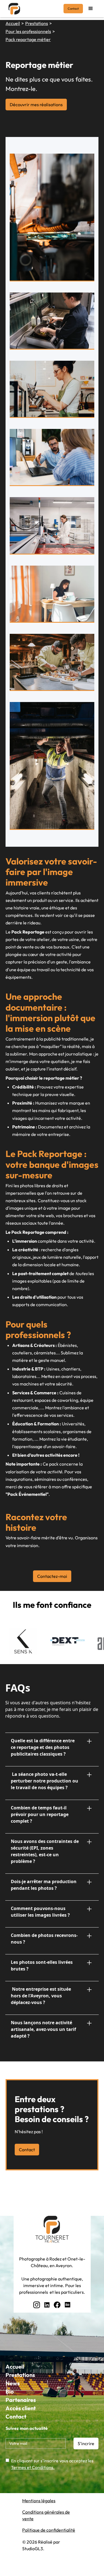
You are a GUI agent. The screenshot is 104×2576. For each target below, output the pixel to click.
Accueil (13, 23)
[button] (91, 9)
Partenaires (21, 2400)
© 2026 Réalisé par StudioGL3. (41, 2545)
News (13, 2383)
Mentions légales (39, 2501)
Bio (10, 2391)
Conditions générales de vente (46, 2515)
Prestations (37, 23)
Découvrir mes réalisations (36, 105)
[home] (13, 9)
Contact (73, 9)
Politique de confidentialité (49, 2530)
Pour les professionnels (28, 31)
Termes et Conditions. (33, 2467)
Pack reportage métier (28, 39)
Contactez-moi (52, 1576)
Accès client (21, 2408)
